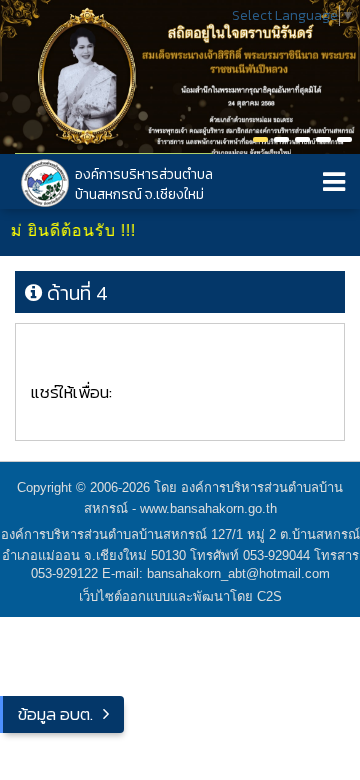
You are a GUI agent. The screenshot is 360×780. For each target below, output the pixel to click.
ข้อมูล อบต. (55, 714)
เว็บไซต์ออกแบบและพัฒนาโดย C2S (180, 596)
